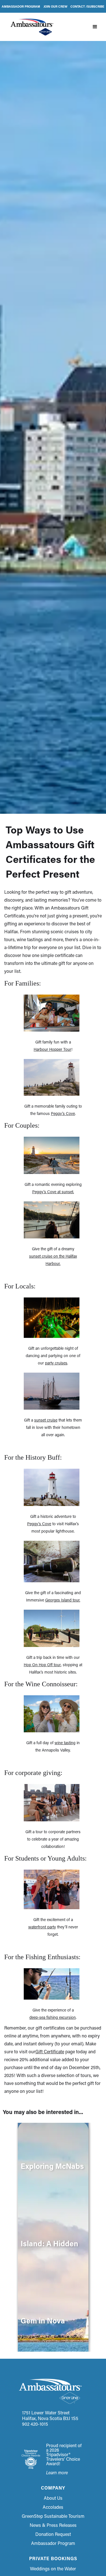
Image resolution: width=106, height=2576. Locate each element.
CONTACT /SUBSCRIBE (87, 6)
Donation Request (53, 2534)
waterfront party (42, 1927)
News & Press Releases (53, 2525)
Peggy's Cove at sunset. (53, 1192)
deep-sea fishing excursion (53, 2017)
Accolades (53, 2507)
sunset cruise (46, 1420)
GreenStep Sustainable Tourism (53, 2516)
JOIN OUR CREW (55, 6)
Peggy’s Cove (63, 1113)
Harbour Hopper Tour (52, 1049)
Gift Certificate (50, 2051)
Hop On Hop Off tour (42, 1665)
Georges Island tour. (63, 1600)
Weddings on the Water (53, 2569)
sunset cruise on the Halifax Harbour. (53, 1260)
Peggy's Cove (39, 1524)
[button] (95, 27)
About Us (53, 2498)
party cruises (56, 1363)
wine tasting (65, 1743)
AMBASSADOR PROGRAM (21, 6)
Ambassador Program (53, 2543)
